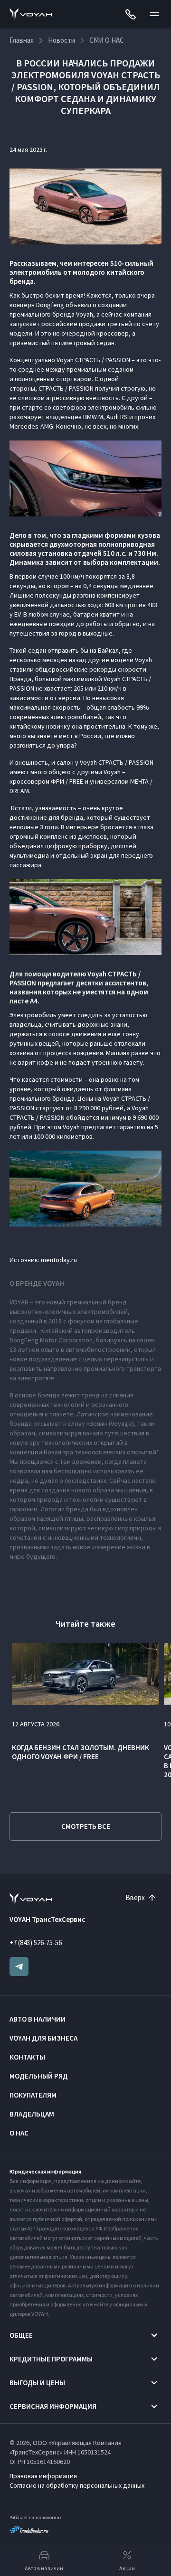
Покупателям (33, 2095)
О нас (19, 2133)
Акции (127, 2568)
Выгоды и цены (37, 2383)
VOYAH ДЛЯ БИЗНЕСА (43, 2038)
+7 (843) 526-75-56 (36, 1943)
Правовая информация (43, 2476)
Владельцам (32, 2114)
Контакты (27, 2057)
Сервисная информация (53, 2406)
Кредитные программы (51, 2359)
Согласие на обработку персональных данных (77, 2485)
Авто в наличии (38, 2019)
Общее (21, 2335)
